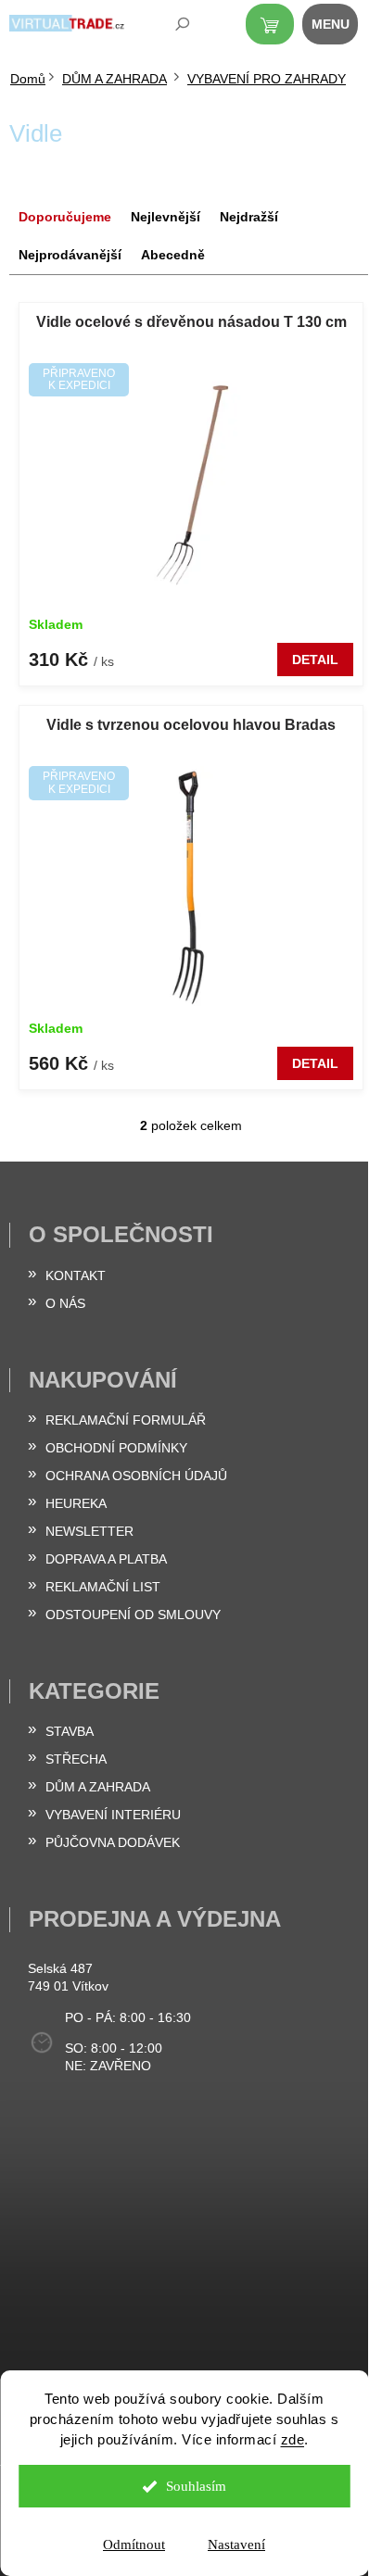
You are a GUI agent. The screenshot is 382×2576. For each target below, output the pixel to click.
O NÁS (65, 1303)
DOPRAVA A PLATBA (106, 1559)
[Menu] (340, 28)
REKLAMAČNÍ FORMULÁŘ (126, 1420)
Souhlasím (196, 2486)
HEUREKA (76, 1503)
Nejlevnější (166, 217)
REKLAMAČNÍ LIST (103, 1587)
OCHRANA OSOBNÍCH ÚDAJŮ (136, 1476)
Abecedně (173, 255)
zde (293, 2439)
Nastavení (236, 2545)
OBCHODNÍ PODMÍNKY (116, 1448)
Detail (315, 660)
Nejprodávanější (70, 255)
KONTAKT (76, 1275)
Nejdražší (249, 217)
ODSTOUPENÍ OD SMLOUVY (133, 1615)
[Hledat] (170, 28)
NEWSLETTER (89, 1531)
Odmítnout (134, 2545)
